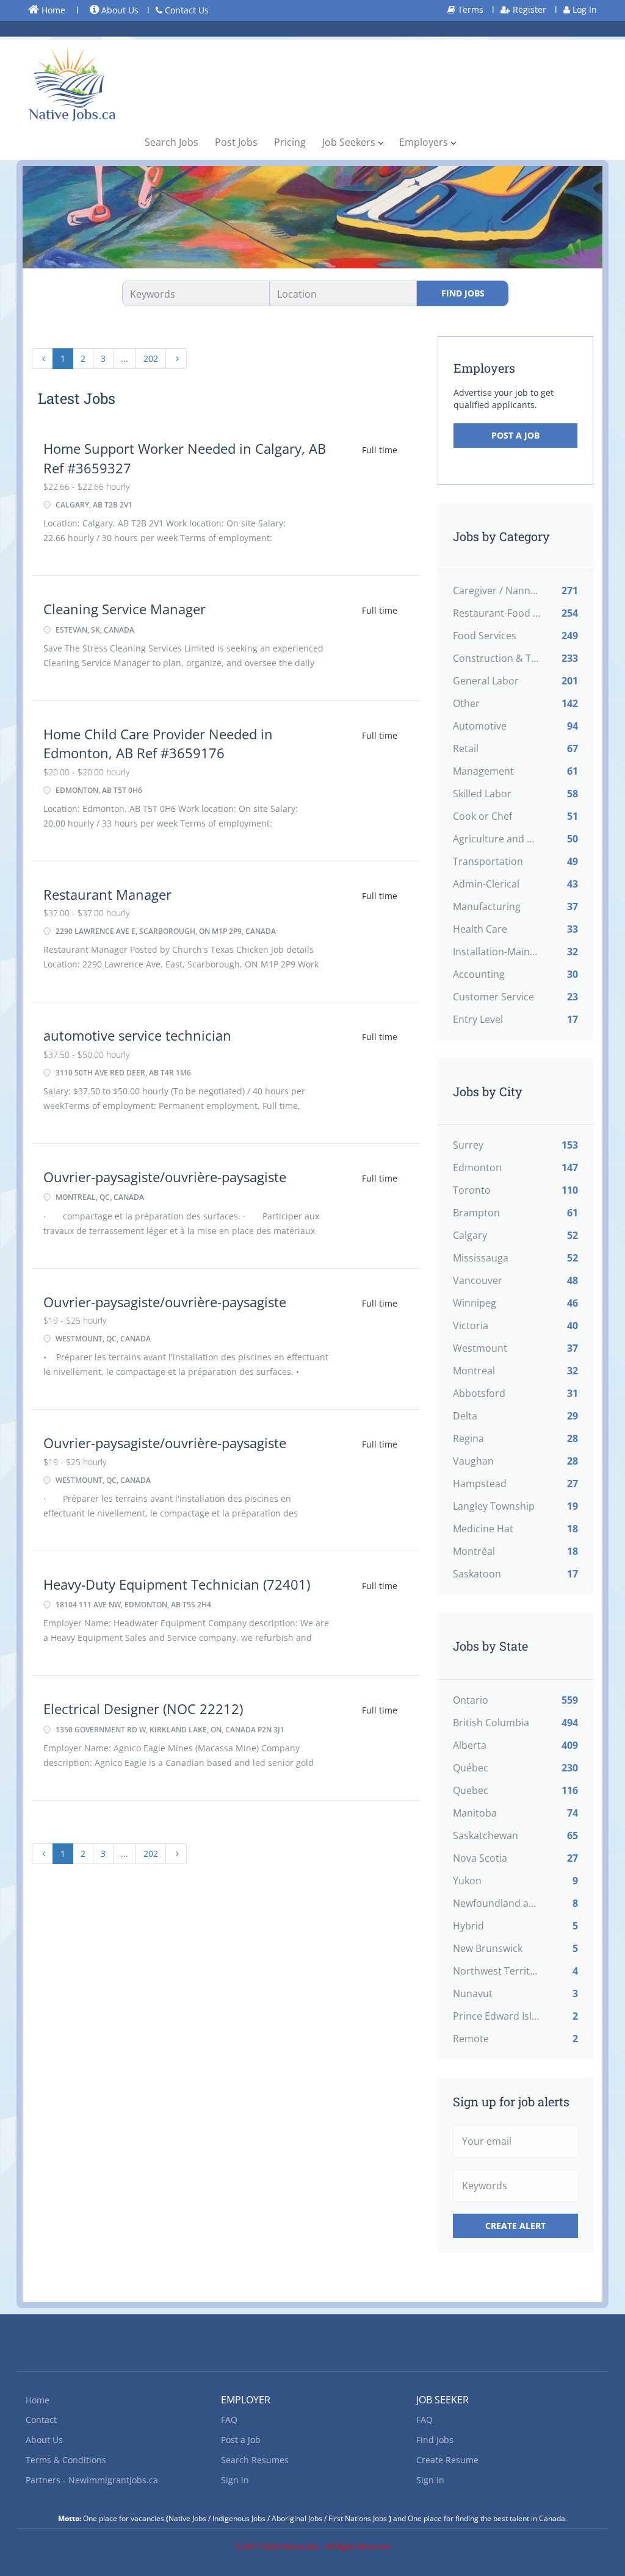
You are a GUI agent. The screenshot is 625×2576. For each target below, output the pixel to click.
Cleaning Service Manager (125, 609)
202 (151, 358)
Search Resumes (255, 2460)
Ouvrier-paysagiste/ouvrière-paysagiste (165, 1177)
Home (52, 10)
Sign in (235, 2480)
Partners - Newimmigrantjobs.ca (92, 2480)
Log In (583, 9)
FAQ (229, 2420)
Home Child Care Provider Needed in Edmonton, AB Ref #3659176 (158, 743)
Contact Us (186, 10)
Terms (469, 9)
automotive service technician (137, 1035)
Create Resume (447, 2460)
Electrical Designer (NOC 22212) (143, 1709)
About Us (119, 10)
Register (528, 9)
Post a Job (515, 435)
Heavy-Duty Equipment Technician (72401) (177, 1584)
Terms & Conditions (66, 2460)
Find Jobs (463, 293)
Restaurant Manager (107, 894)
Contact (41, 2420)
